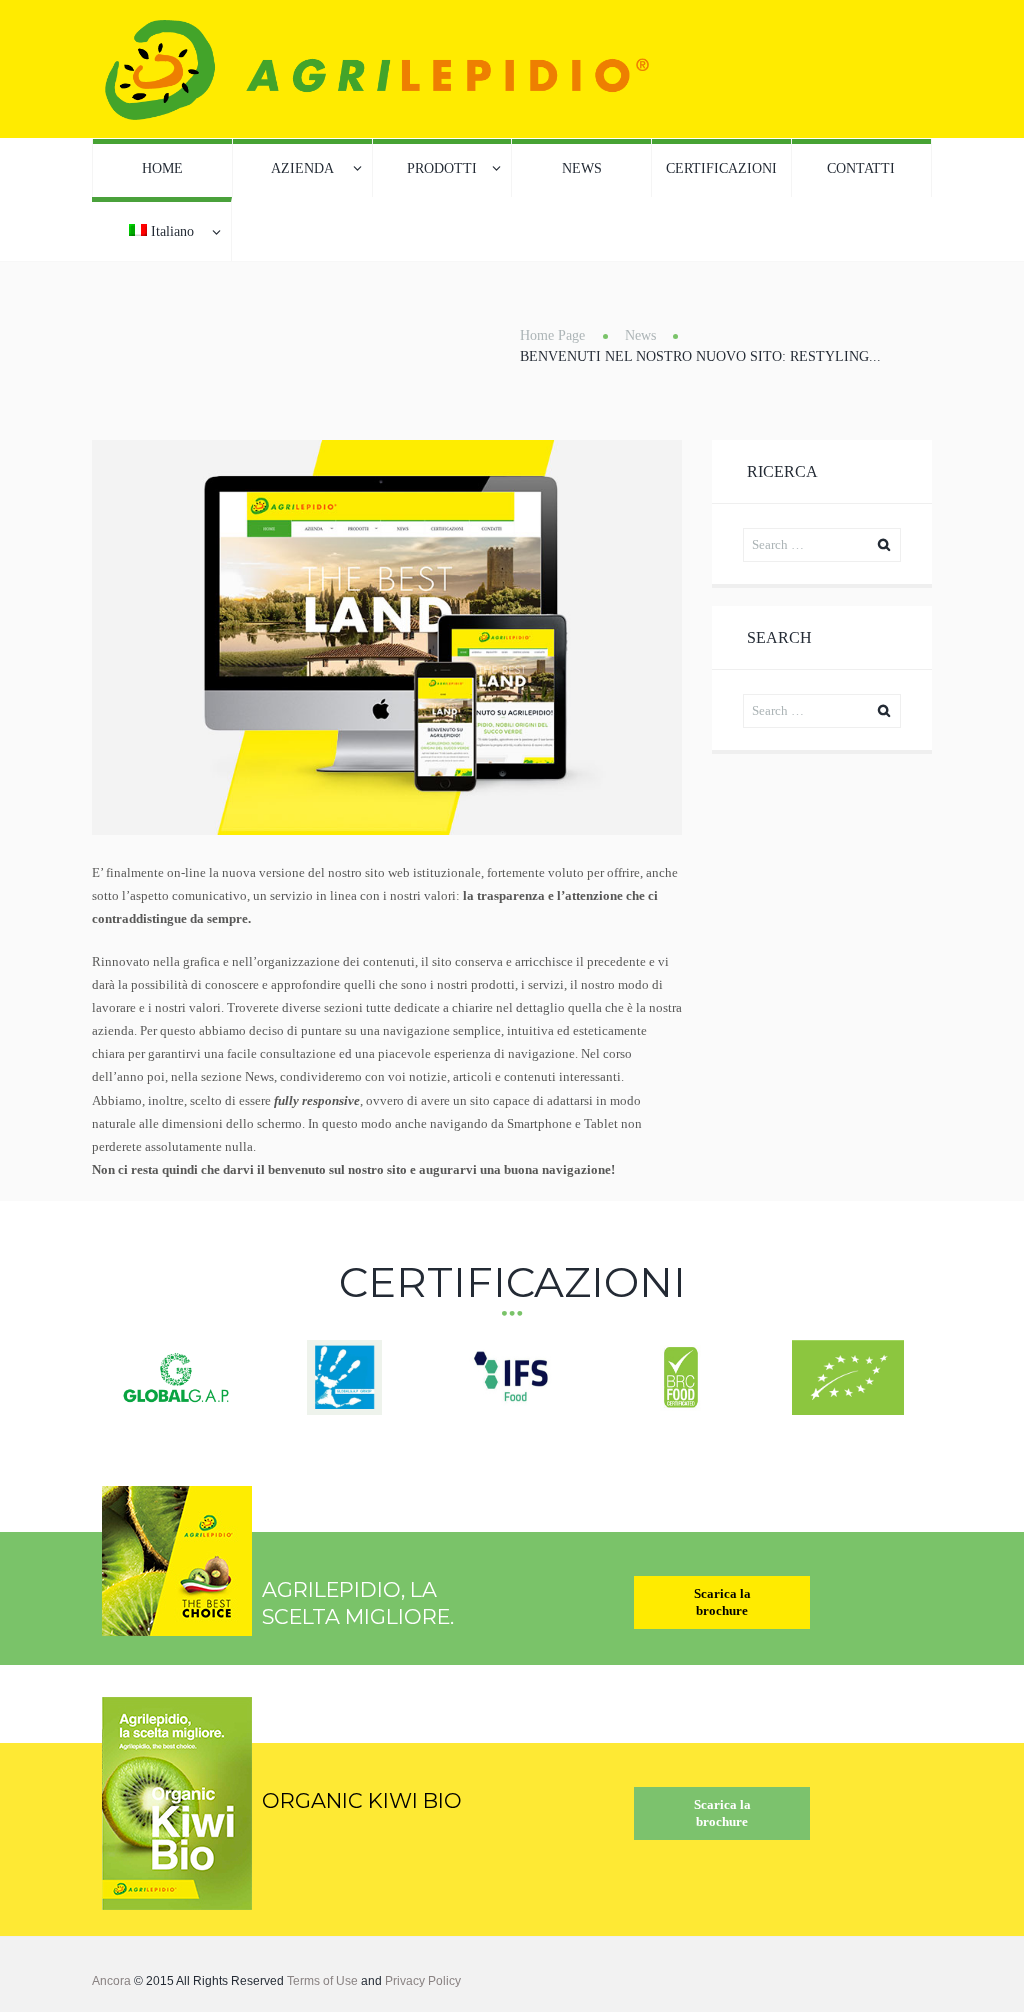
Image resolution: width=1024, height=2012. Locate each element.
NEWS (582, 168)
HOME (162, 168)
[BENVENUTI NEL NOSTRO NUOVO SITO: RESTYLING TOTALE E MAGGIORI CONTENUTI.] (387, 637)
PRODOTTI (442, 168)
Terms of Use (322, 1981)
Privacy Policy (423, 1981)
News (640, 335)
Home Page (552, 335)
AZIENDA (302, 168)
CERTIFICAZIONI (721, 168)
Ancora (111, 1981)
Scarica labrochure (722, 1602)
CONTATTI (861, 168)
